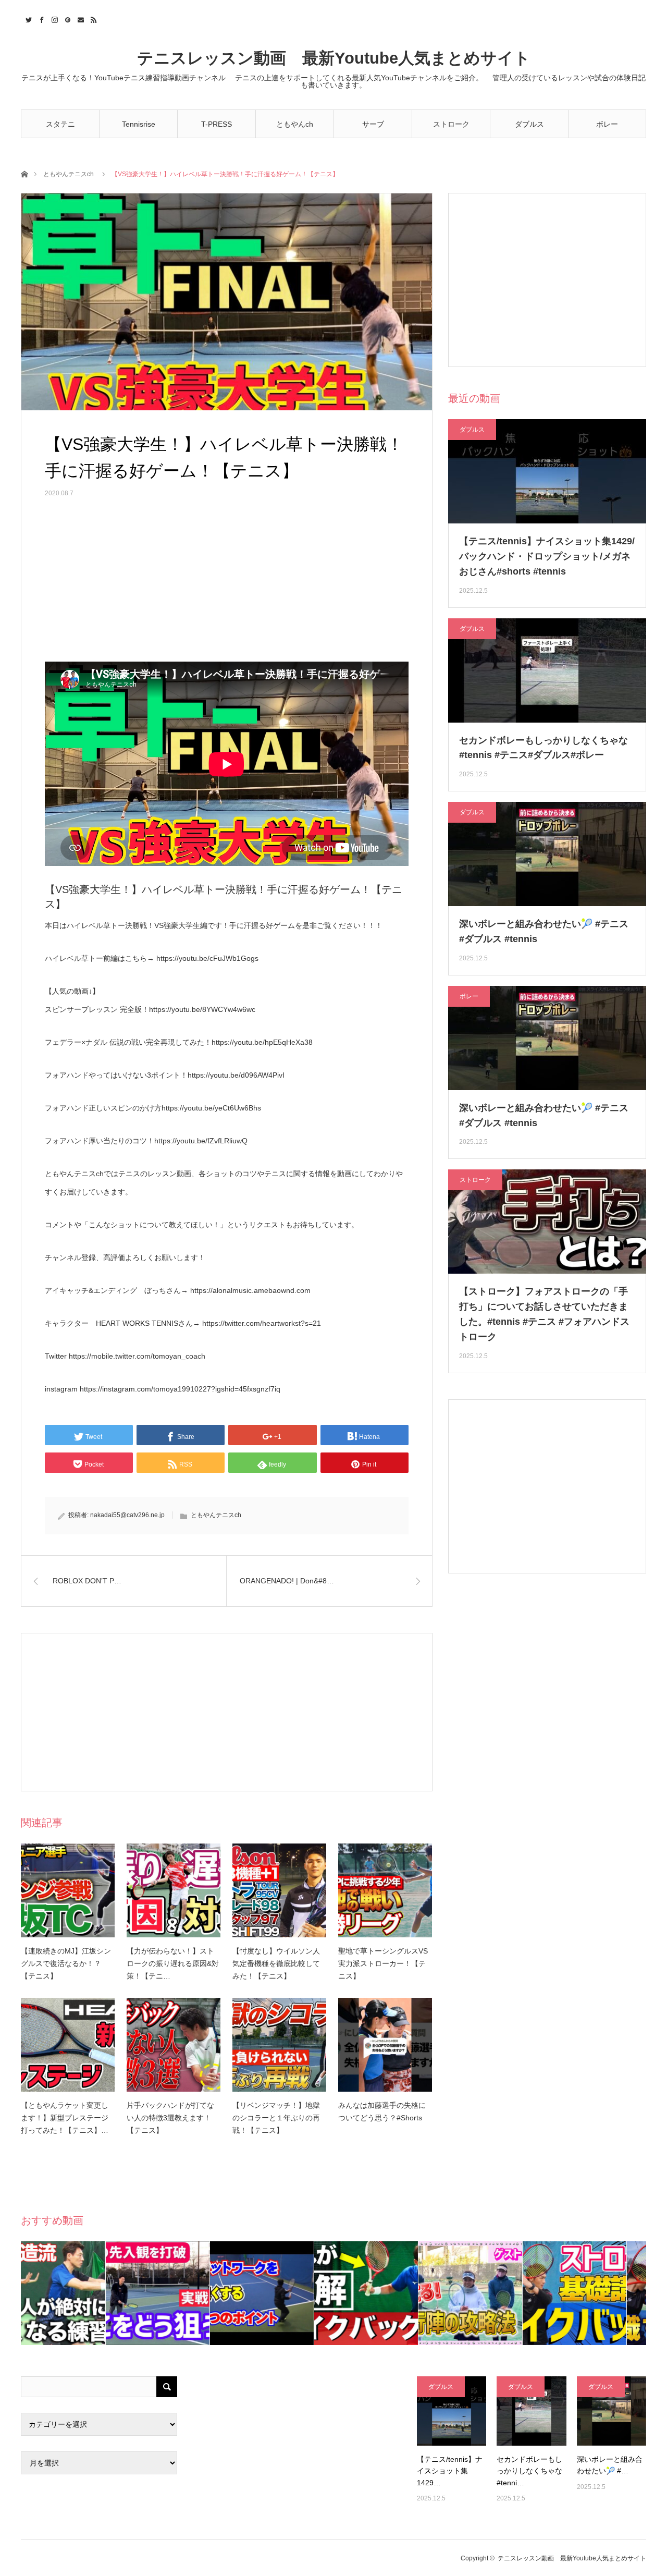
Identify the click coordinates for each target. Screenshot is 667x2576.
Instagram (53, 18)
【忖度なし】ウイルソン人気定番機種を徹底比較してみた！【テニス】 (276, 1963)
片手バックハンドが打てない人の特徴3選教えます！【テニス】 (170, 2118)
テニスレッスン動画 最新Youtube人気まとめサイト (334, 58)
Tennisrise (139, 124)
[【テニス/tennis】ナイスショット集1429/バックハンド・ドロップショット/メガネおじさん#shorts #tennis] (452, 2411)
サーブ (373, 124)
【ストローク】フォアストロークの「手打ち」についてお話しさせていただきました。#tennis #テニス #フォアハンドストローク (544, 1314)
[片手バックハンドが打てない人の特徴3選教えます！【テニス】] (174, 2045)
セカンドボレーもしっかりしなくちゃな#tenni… (529, 2471)
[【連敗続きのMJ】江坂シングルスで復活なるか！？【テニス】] (68, 1890)
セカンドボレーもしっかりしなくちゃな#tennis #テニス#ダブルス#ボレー (544, 748)
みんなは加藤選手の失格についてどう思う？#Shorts (382, 2111)
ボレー (607, 124)
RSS (92, 18)
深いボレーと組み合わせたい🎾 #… (610, 2465)
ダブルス (529, 124)
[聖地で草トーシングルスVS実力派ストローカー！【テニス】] (385, 1890)
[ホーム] (24, 173)
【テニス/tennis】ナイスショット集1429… (450, 2471)
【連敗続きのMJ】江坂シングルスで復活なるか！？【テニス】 (66, 1963)
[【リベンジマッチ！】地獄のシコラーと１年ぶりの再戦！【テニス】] (279, 2045)
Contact (79, 18)
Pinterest (66, 18)
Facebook (40, 18)
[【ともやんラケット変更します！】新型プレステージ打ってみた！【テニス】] (68, 2045)
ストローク (451, 124)
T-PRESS (217, 124)
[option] (73, 2293)
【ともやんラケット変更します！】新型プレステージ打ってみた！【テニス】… (65, 2118)
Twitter (27, 18)
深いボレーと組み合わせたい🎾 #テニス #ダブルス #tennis (544, 931)
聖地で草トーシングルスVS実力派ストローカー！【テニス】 (383, 1963)
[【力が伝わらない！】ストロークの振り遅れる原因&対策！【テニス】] (174, 1890)
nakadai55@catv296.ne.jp (127, 1515)
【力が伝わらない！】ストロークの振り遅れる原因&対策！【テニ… (173, 1963)
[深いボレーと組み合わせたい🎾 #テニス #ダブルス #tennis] (612, 2411)
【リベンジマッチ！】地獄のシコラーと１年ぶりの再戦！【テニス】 (276, 2118)
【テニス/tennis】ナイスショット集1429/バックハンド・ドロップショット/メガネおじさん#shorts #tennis (547, 556)
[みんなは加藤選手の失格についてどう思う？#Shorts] (385, 2045)
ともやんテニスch (69, 174)
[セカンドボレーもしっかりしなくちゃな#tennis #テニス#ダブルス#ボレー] (531, 2411)
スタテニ (60, 124)
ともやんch (295, 124)
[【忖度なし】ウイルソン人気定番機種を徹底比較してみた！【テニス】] (279, 1890)
